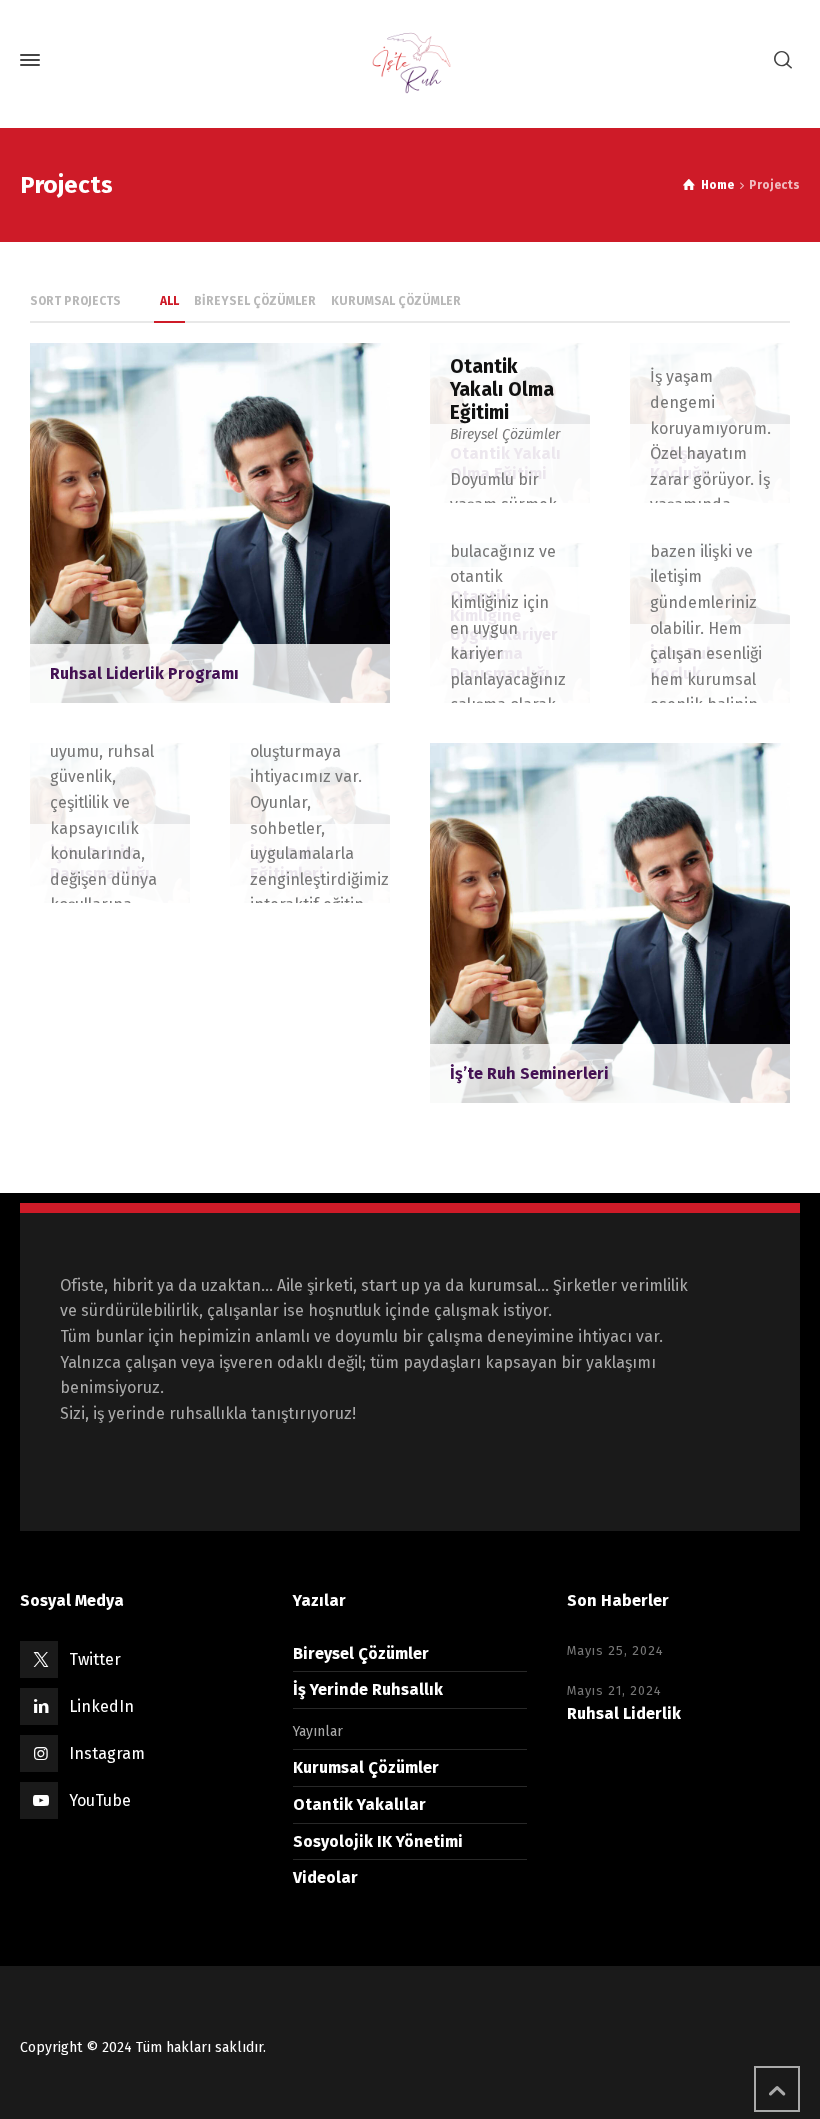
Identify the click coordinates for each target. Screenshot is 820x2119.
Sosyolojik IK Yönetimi (378, 1841)
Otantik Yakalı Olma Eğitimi (502, 389)
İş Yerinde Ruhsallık (368, 1689)
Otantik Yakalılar (359, 1804)
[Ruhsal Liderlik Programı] (210, 521)
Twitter (95, 1659)
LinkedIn (101, 1706)
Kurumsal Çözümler (366, 1767)
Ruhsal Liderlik (624, 1713)
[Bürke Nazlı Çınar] (410, 60)
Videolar (325, 1877)
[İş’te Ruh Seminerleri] (610, 921)
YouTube (100, 1800)
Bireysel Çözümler (505, 434)
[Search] (783, 60)
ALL (169, 301)
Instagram (107, 1753)
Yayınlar (318, 1731)
